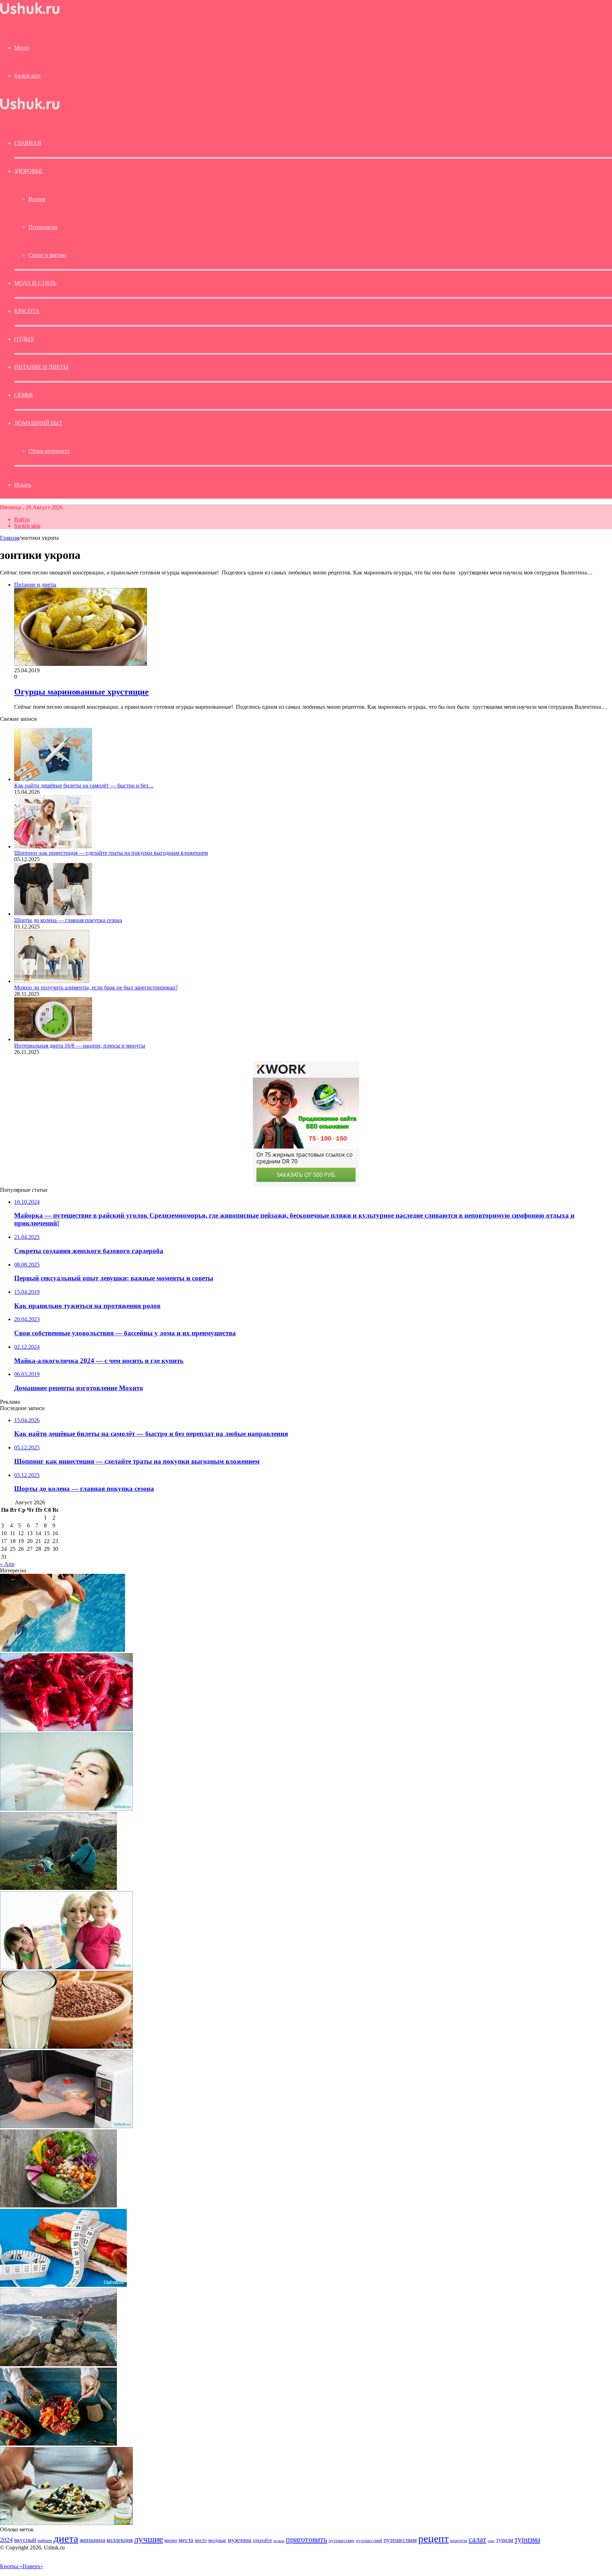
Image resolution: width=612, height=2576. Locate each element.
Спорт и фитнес (48, 255)
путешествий (369, 2541)
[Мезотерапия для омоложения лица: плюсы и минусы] (66, 1809)
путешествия (400, 2540)
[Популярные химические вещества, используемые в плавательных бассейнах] (63, 1650)
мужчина (240, 2540)
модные (217, 2540)
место (201, 2540)
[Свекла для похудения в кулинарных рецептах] (66, 1729)
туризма (527, 2539)
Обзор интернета (49, 451)
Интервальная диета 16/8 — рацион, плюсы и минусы (80, 1046)
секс (491, 2541)
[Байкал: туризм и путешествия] (58, 2364)
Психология (43, 227)
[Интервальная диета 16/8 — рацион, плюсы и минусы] (53, 1039)
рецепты (459, 2540)
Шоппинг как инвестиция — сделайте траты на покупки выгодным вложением (111, 853)
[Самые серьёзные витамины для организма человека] (66, 2523)
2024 (6, 2540)
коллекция (120, 2540)
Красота (27, 311)
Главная (10, 538)
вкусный (25, 2540)
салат (477, 2539)
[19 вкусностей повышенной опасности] (63, 2285)
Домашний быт (38, 423)
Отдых (24, 339)
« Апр (7, 1564)
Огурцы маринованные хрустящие (81, 692)
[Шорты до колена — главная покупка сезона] (53, 914)
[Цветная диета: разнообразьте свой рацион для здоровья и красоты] (58, 2444)
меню (171, 2540)
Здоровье (28, 171)
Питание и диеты (41, 367)
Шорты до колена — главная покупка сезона (68, 920)
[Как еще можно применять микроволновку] (66, 2126)
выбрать (45, 2541)
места (186, 2540)
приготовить (307, 2539)
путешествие (342, 2541)
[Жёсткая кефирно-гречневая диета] (66, 2047)
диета (66, 2538)
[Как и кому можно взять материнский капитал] (66, 1967)
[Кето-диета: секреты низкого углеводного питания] (58, 2205)
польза (279, 2541)
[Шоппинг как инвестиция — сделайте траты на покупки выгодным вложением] (53, 846)
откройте (262, 2540)
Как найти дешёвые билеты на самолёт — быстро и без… (84, 785)
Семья (24, 395)
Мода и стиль (35, 283)
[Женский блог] (30, 14)
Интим (37, 199)
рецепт (433, 2538)
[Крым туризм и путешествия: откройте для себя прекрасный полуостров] (58, 1888)
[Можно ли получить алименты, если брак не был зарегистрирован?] (52, 981)
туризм (505, 2540)
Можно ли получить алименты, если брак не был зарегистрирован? (96, 987)
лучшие (149, 2539)
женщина (92, 2540)
